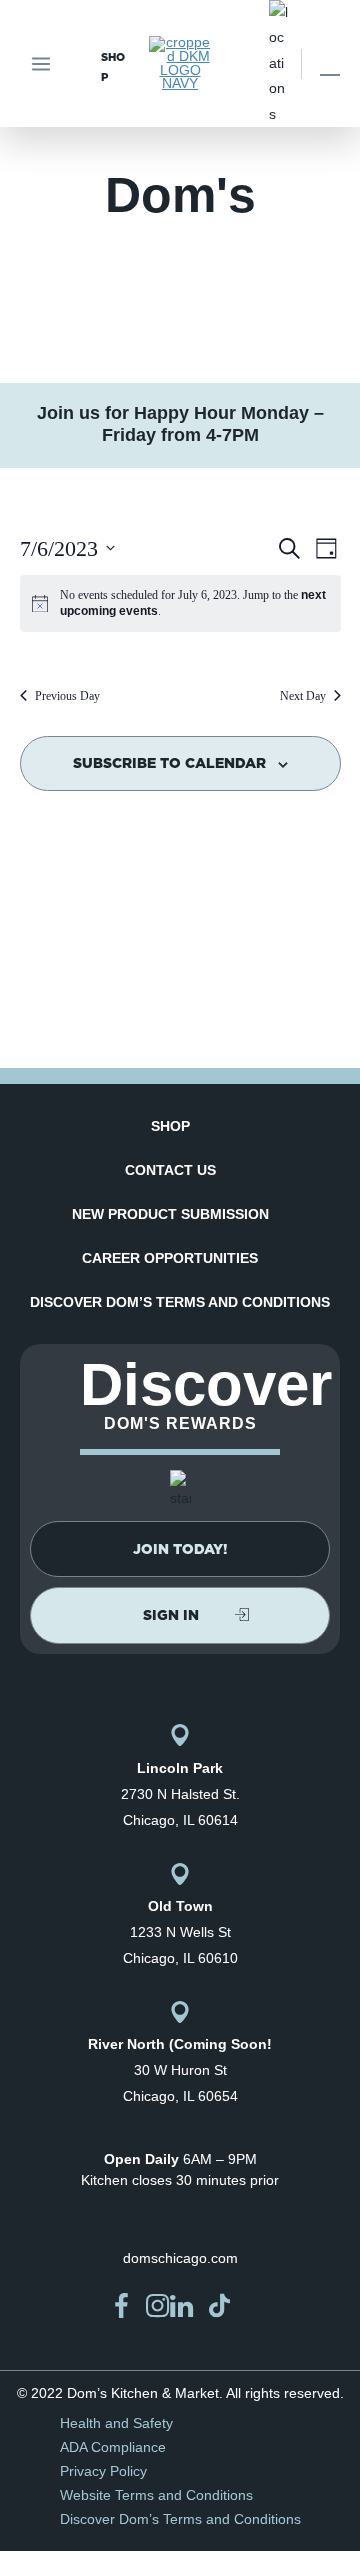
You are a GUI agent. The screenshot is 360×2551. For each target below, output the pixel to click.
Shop (170, 1126)
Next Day (303, 696)
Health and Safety (116, 2423)
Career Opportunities (170, 1258)
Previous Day (67, 696)
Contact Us (170, 1170)
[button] (180, 1549)
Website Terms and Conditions (156, 2495)
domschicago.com (180, 2258)
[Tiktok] (219, 2305)
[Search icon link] (330, 64)
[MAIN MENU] (41, 63)
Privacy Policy (103, 2471)
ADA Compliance (113, 2447)
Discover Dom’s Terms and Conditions (180, 1302)
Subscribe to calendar (169, 763)
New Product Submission (170, 1214)
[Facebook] (121, 2305)
